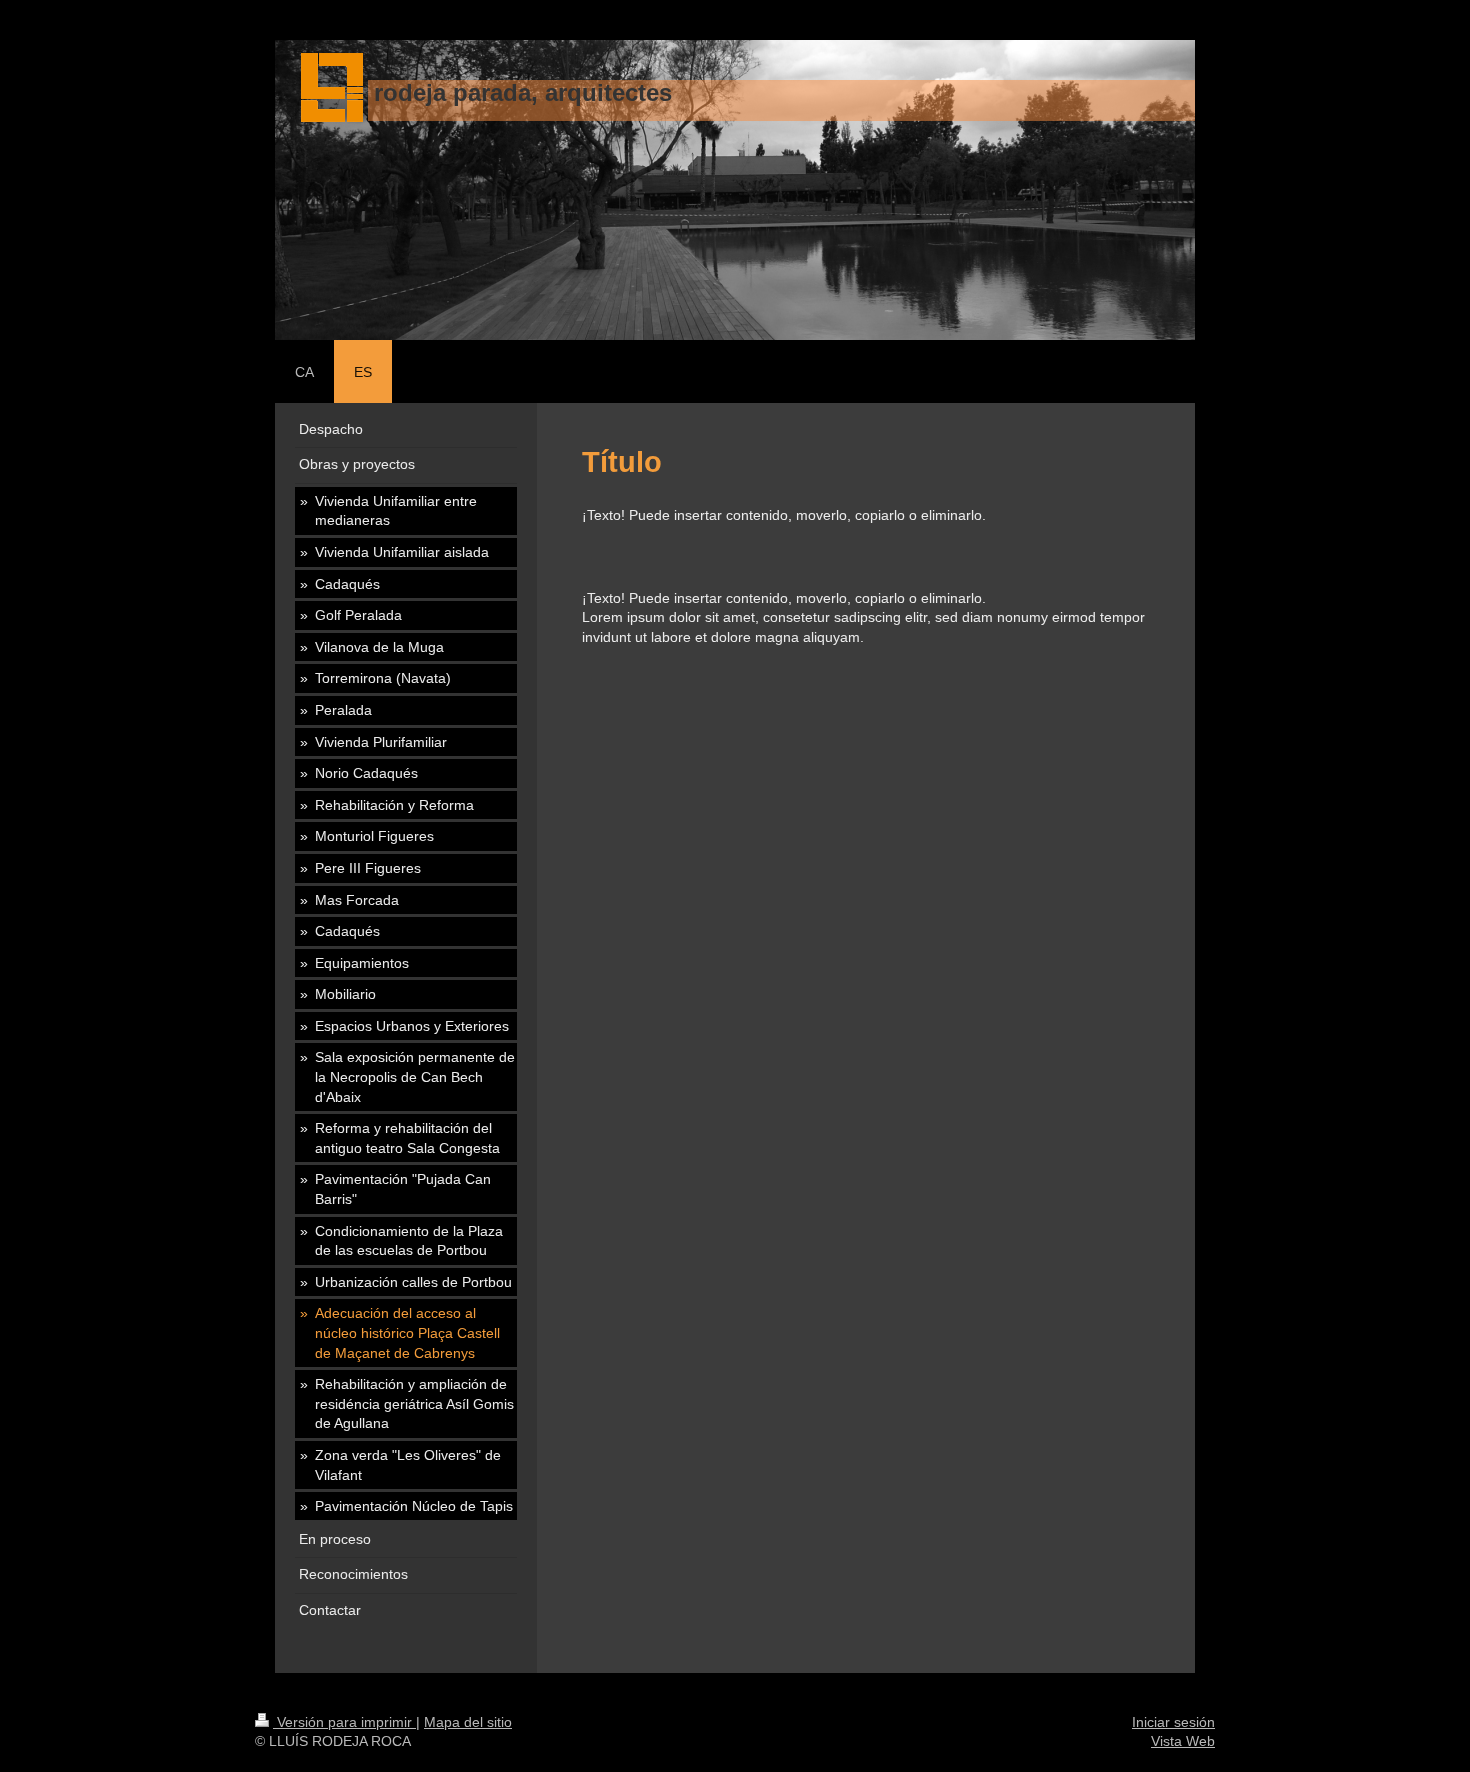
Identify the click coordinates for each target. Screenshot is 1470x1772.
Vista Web (1183, 1741)
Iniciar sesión (1173, 1722)
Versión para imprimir (344, 1722)
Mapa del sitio (468, 1722)
